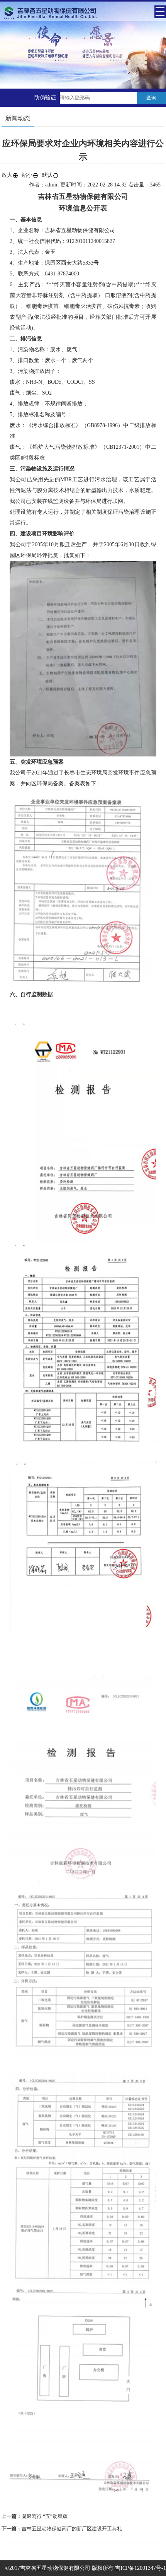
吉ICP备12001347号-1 (141, 2568)
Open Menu (160, 12)
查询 (151, 98)
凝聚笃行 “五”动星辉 (45, 2516)
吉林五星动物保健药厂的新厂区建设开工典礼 (72, 2529)
